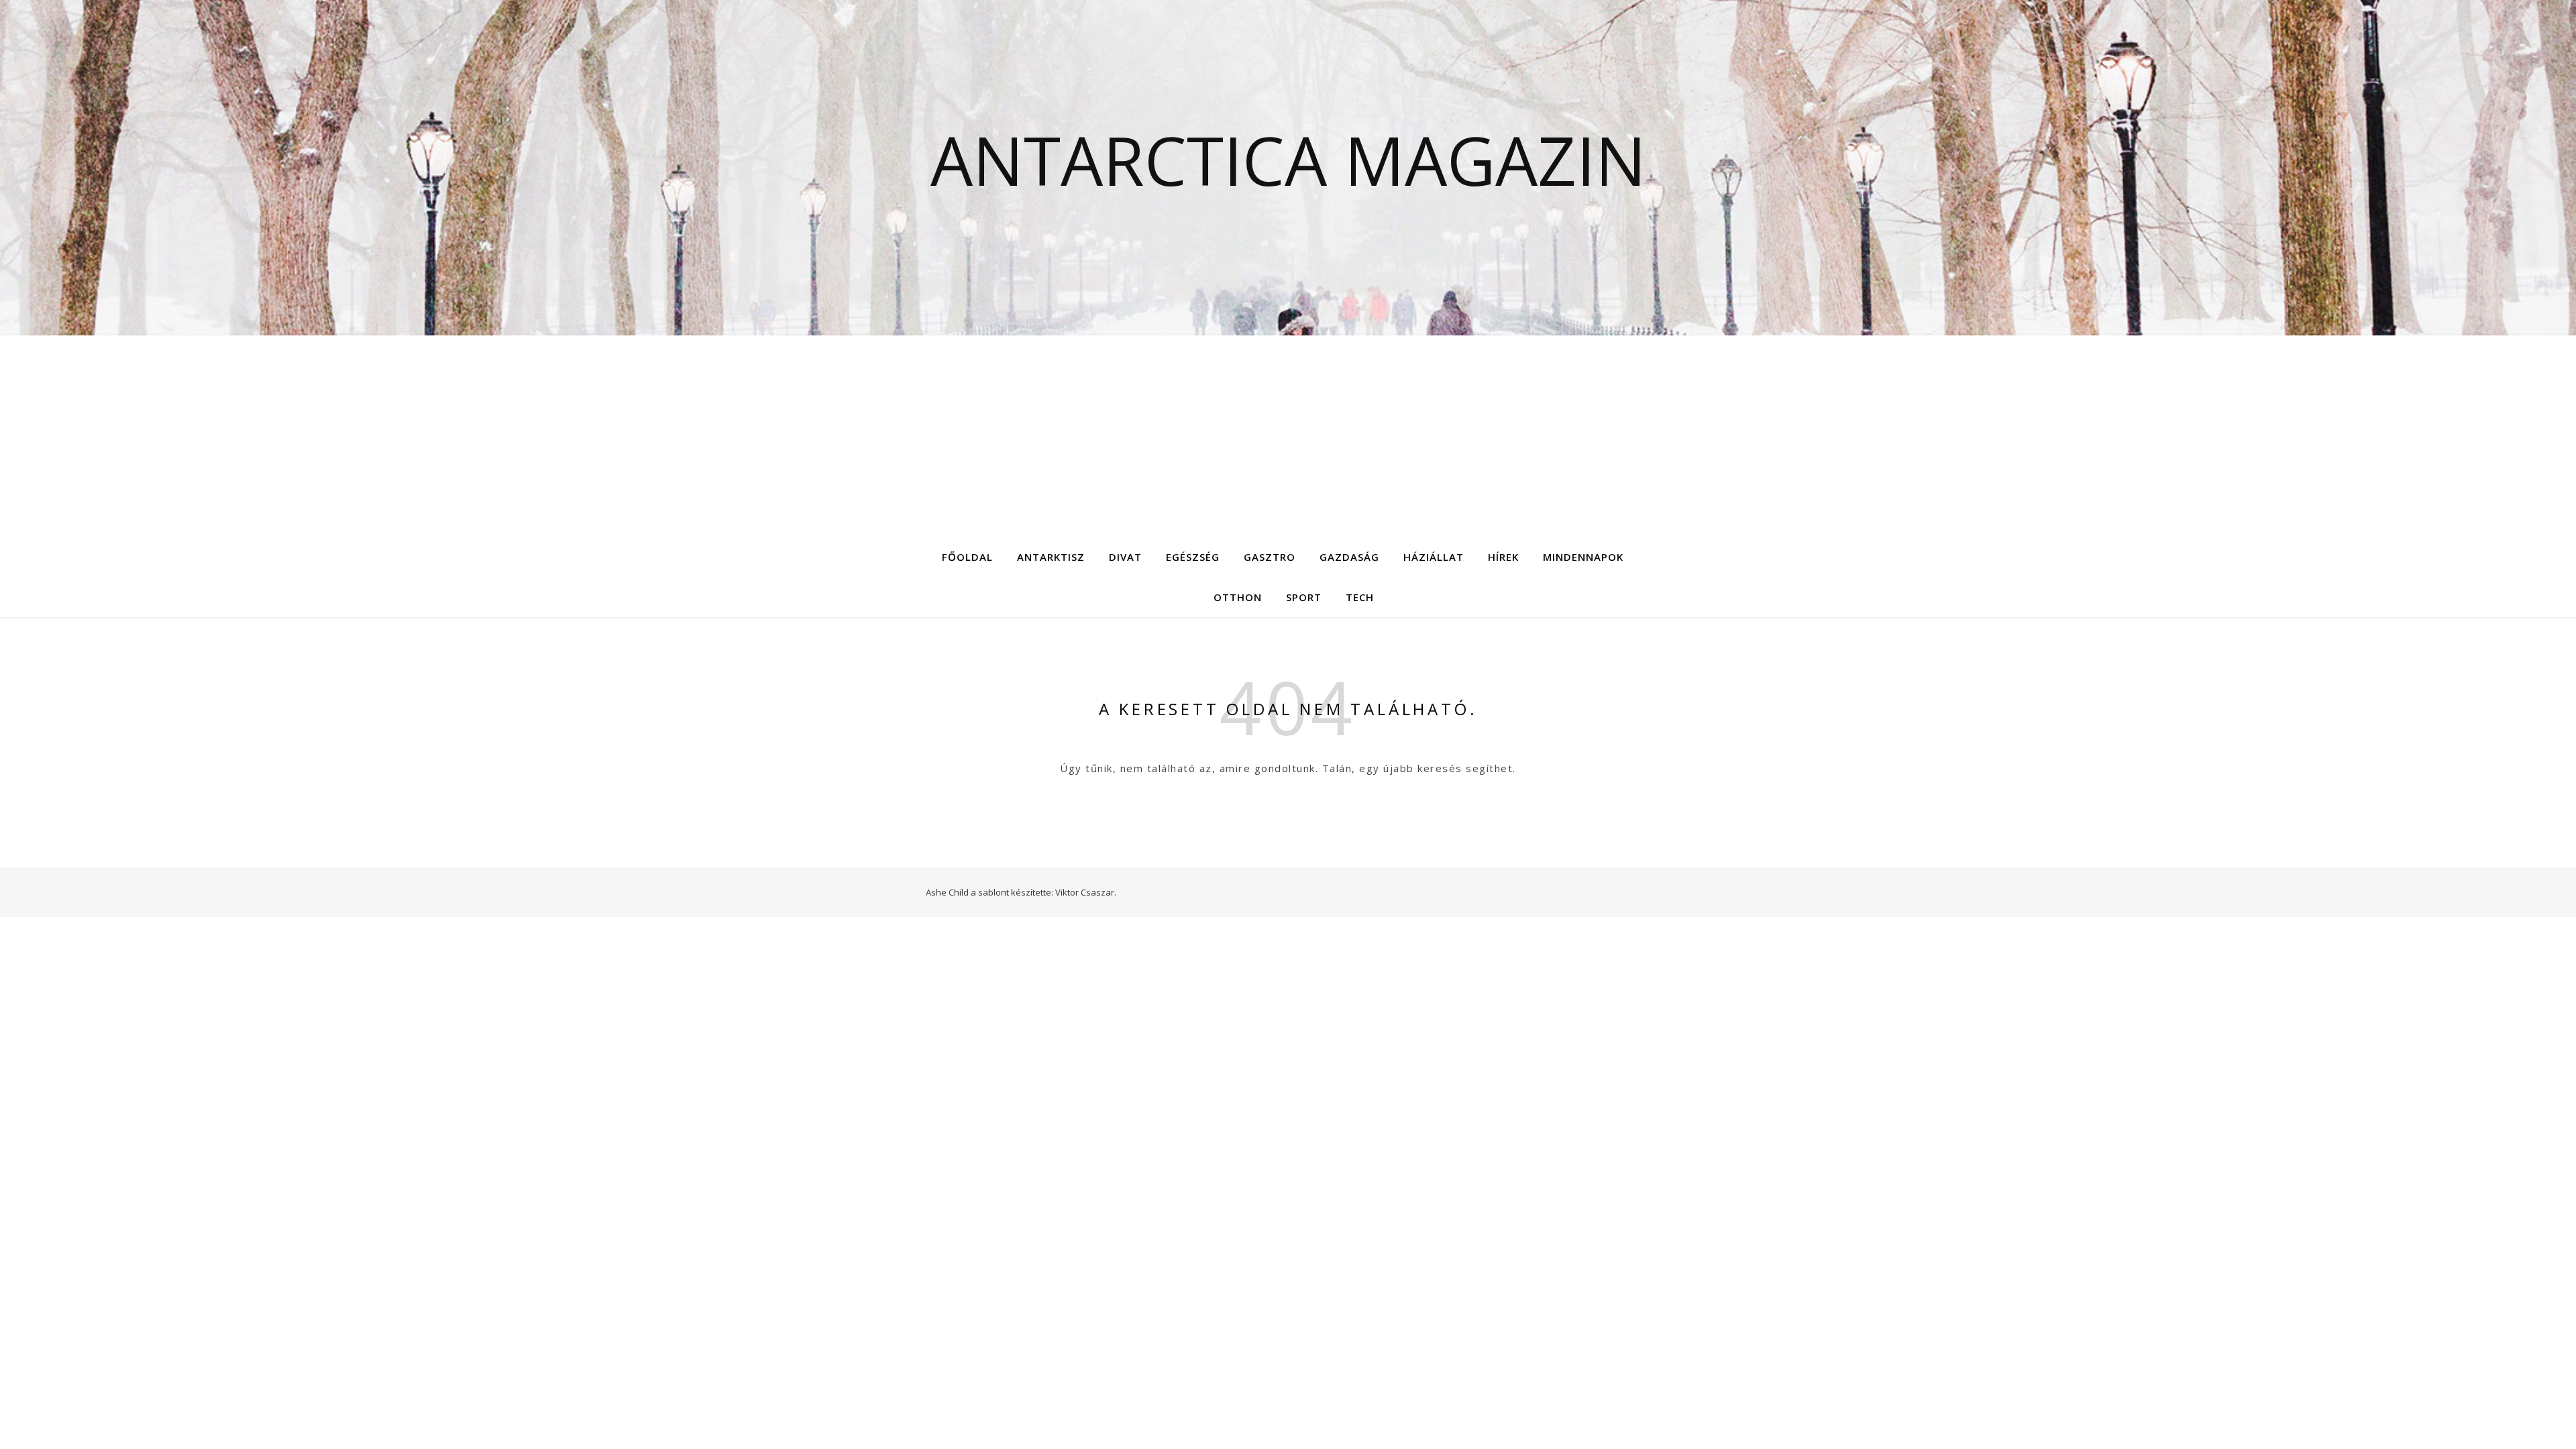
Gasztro (1270, 557)
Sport (1304, 597)
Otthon (1238, 597)
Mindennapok (1583, 557)
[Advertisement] (1288, 436)
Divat (1125, 557)
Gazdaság (1349, 557)
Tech (1360, 597)
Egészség (1193, 557)
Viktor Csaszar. (1086, 892)
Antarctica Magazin (1288, 160)
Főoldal (967, 557)
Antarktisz (1051, 557)
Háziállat (1434, 557)
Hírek (1503, 557)
